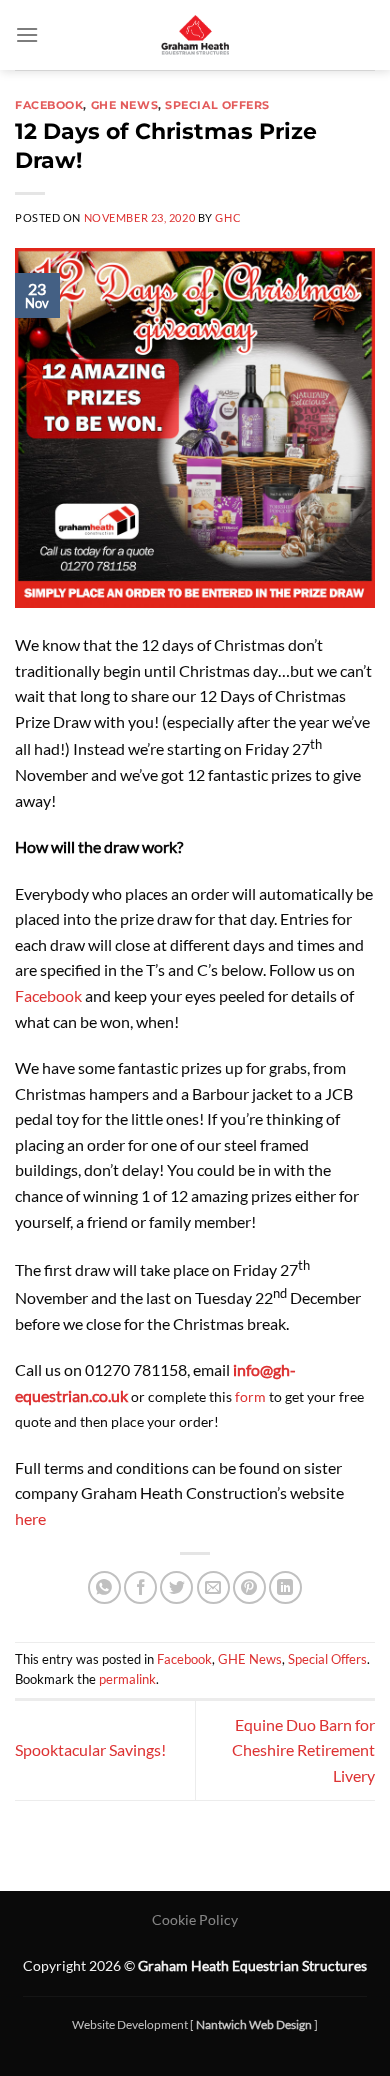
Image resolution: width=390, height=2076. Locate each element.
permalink (127, 1679)
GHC (228, 217)
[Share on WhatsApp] (104, 1587)
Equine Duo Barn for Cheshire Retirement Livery (303, 1750)
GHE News (124, 105)
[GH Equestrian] (195, 35)
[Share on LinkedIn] (285, 1587)
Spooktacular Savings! (90, 1749)
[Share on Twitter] (176, 1587)
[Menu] (27, 34)
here (30, 1518)
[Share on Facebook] (140, 1587)
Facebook (49, 105)
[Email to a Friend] (213, 1587)
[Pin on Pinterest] (249, 1587)
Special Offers (217, 105)
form (250, 1396)
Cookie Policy (195, 1919)
